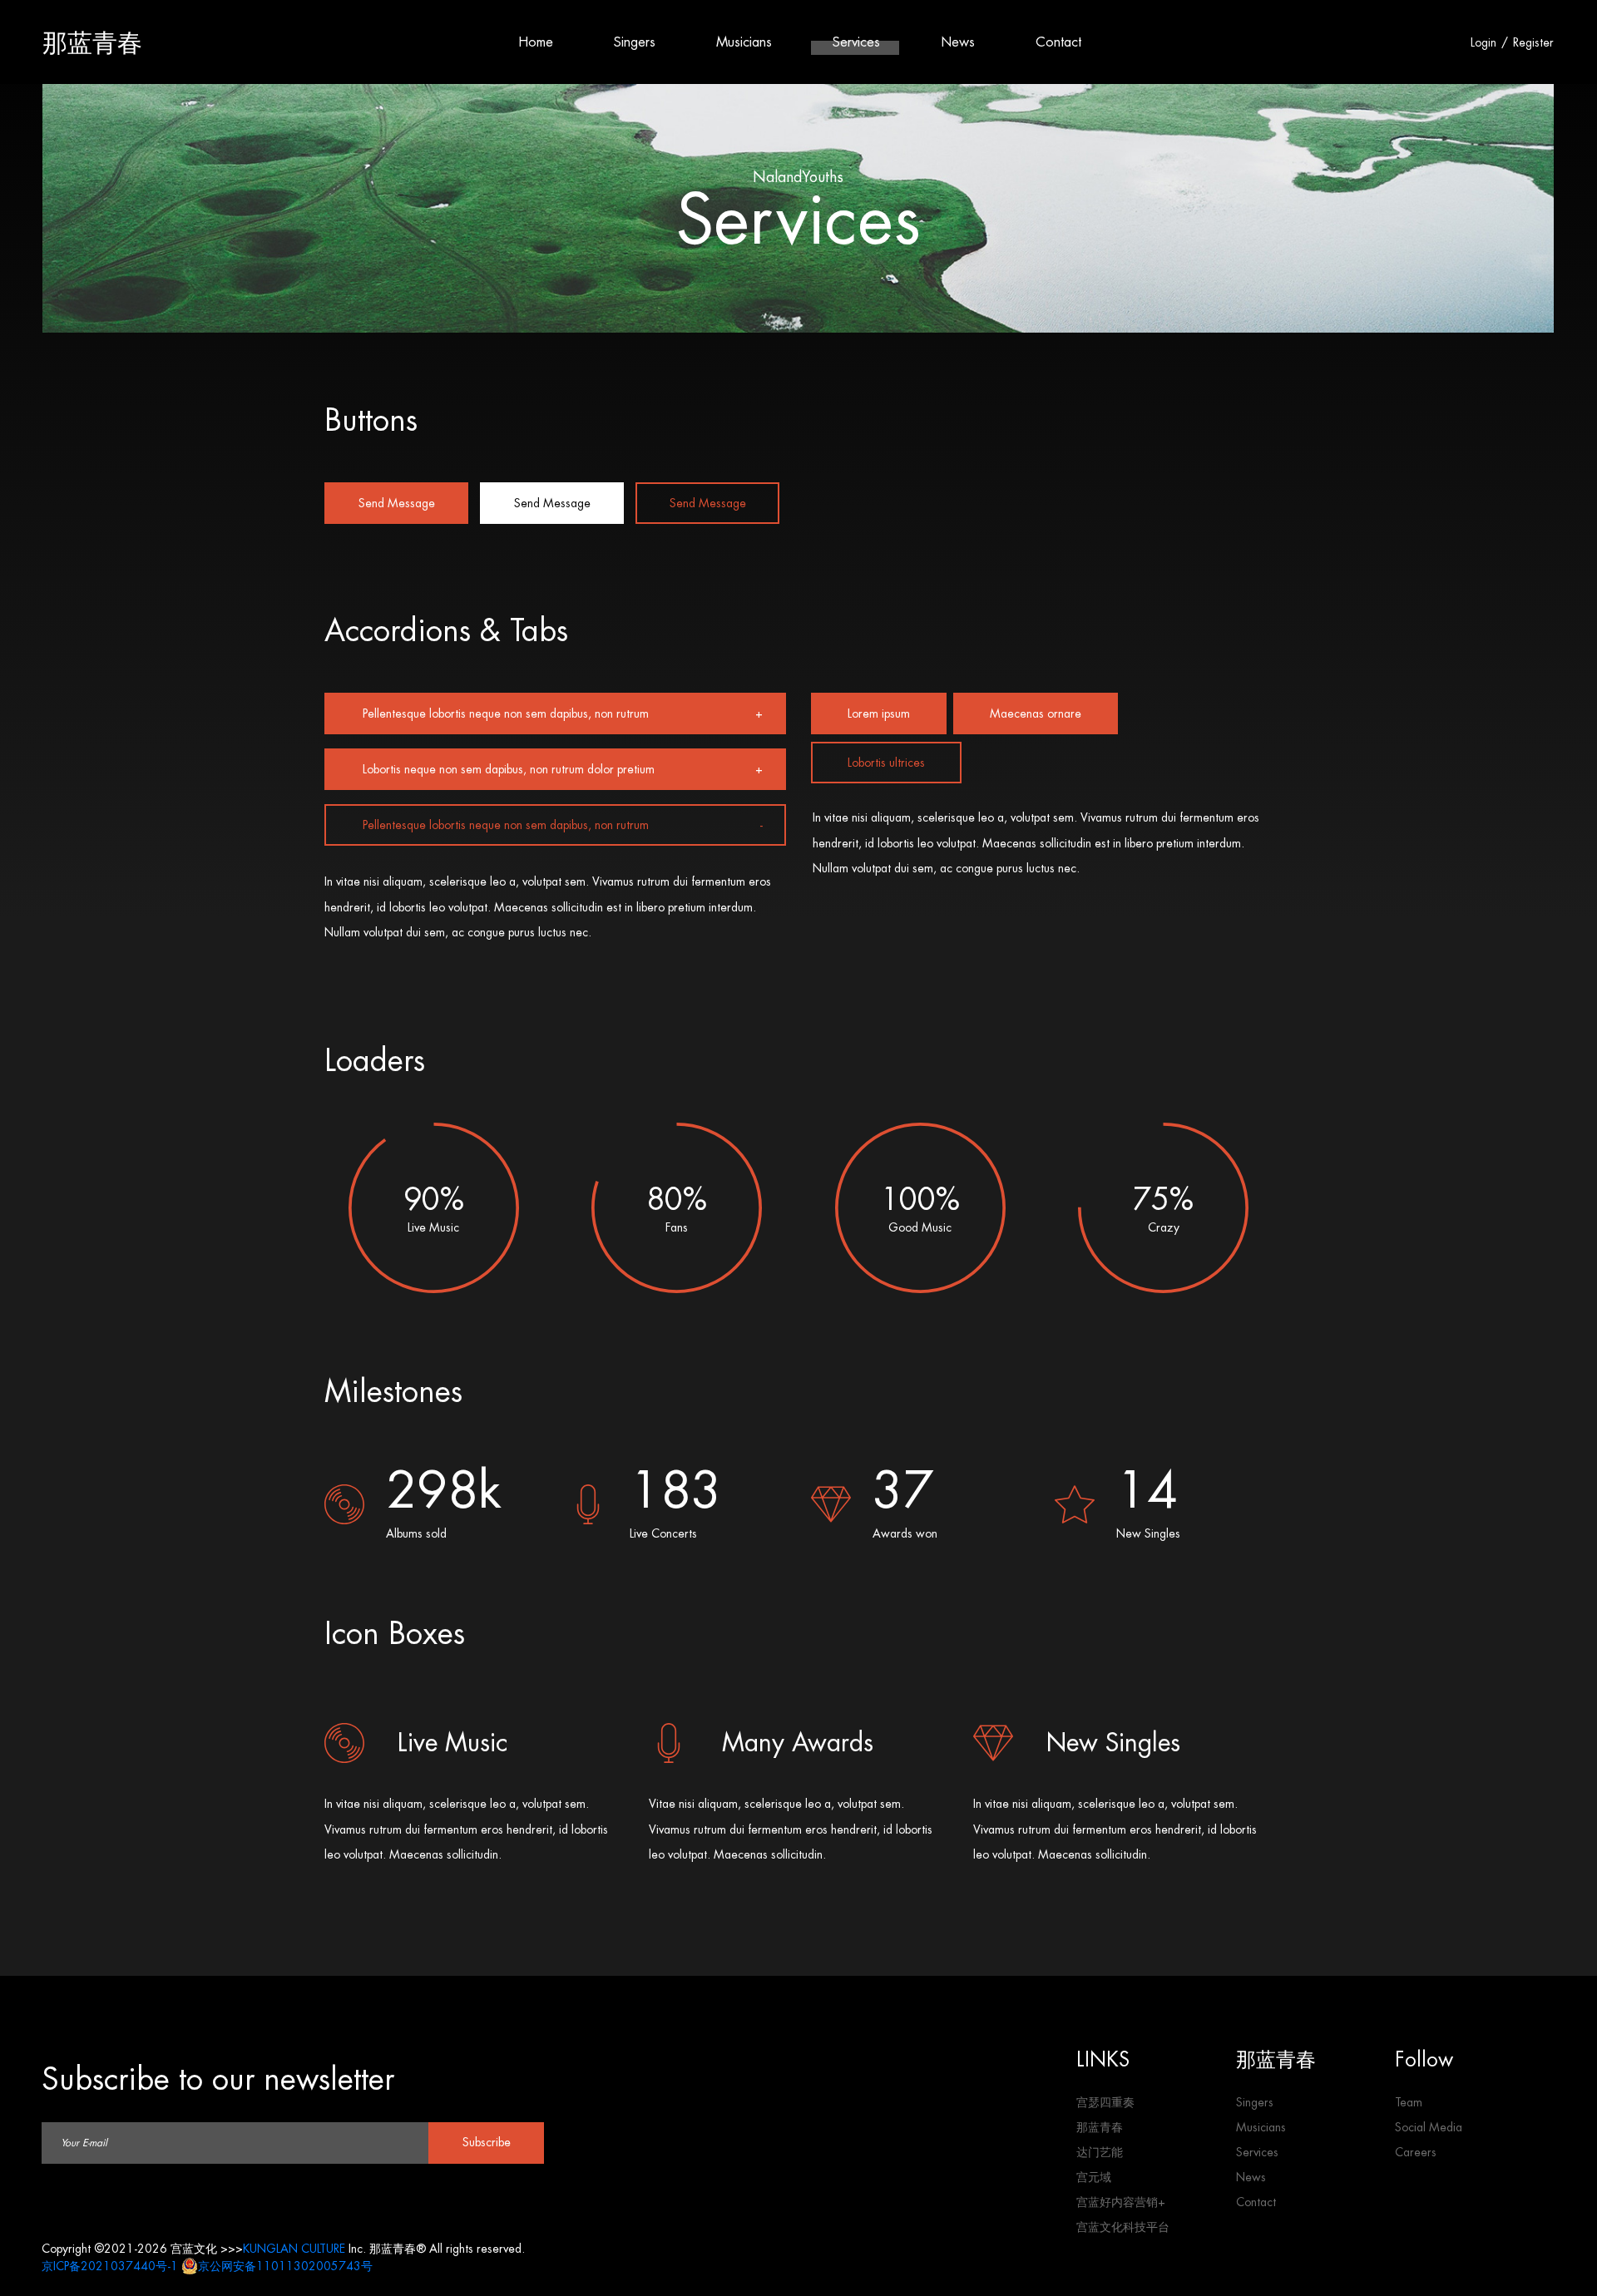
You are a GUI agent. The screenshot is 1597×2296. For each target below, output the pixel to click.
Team (1409, 2102)
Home (536, 42)
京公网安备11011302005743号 (285, 2266)
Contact (1058, 42)
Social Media (1429, 2127)
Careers (1416, 2152)
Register (1533, 42)
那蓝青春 (92, 42)
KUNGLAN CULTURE (294, 2249)
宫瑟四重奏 (1105, 2102)
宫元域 (1094, 2177)
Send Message (397, 503)
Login (1483, 42)
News (958, 42)
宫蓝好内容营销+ (1121, 2202)
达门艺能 (1100, 2152)
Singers (635, 42)
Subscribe (487, 2142)
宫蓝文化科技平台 (1123, 2227)
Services (856, 42)
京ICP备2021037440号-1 (110, 2266)
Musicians (744, 42)
